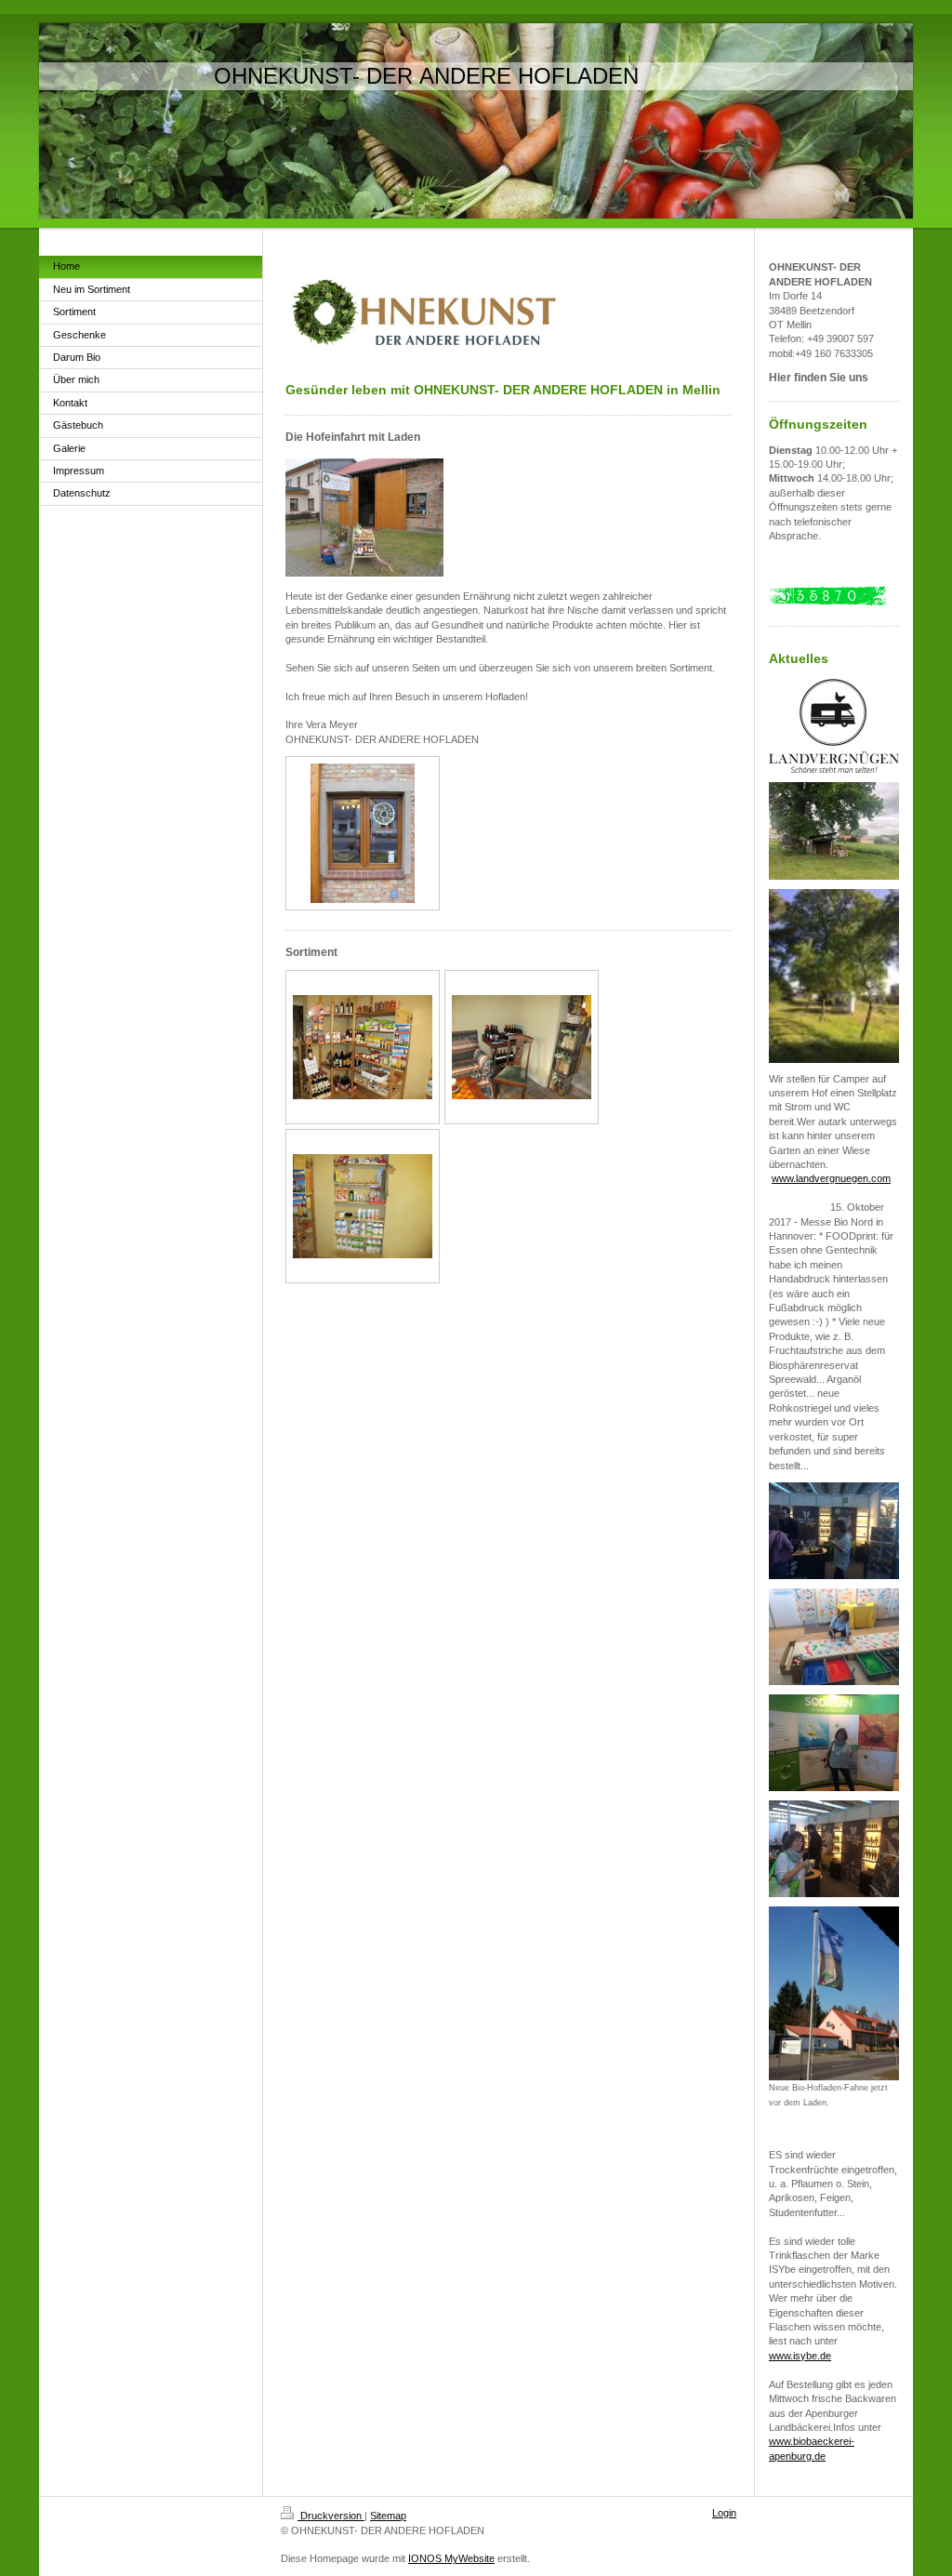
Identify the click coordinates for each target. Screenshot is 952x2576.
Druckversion (331, 2516)
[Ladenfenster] (363, 833)
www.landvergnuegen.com (831, 1178)
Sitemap (388, 2516)
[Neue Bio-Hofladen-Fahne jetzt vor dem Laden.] (834, 1993)
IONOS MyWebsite (451, 2558)
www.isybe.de (800, 2356)
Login (724, 2513)
